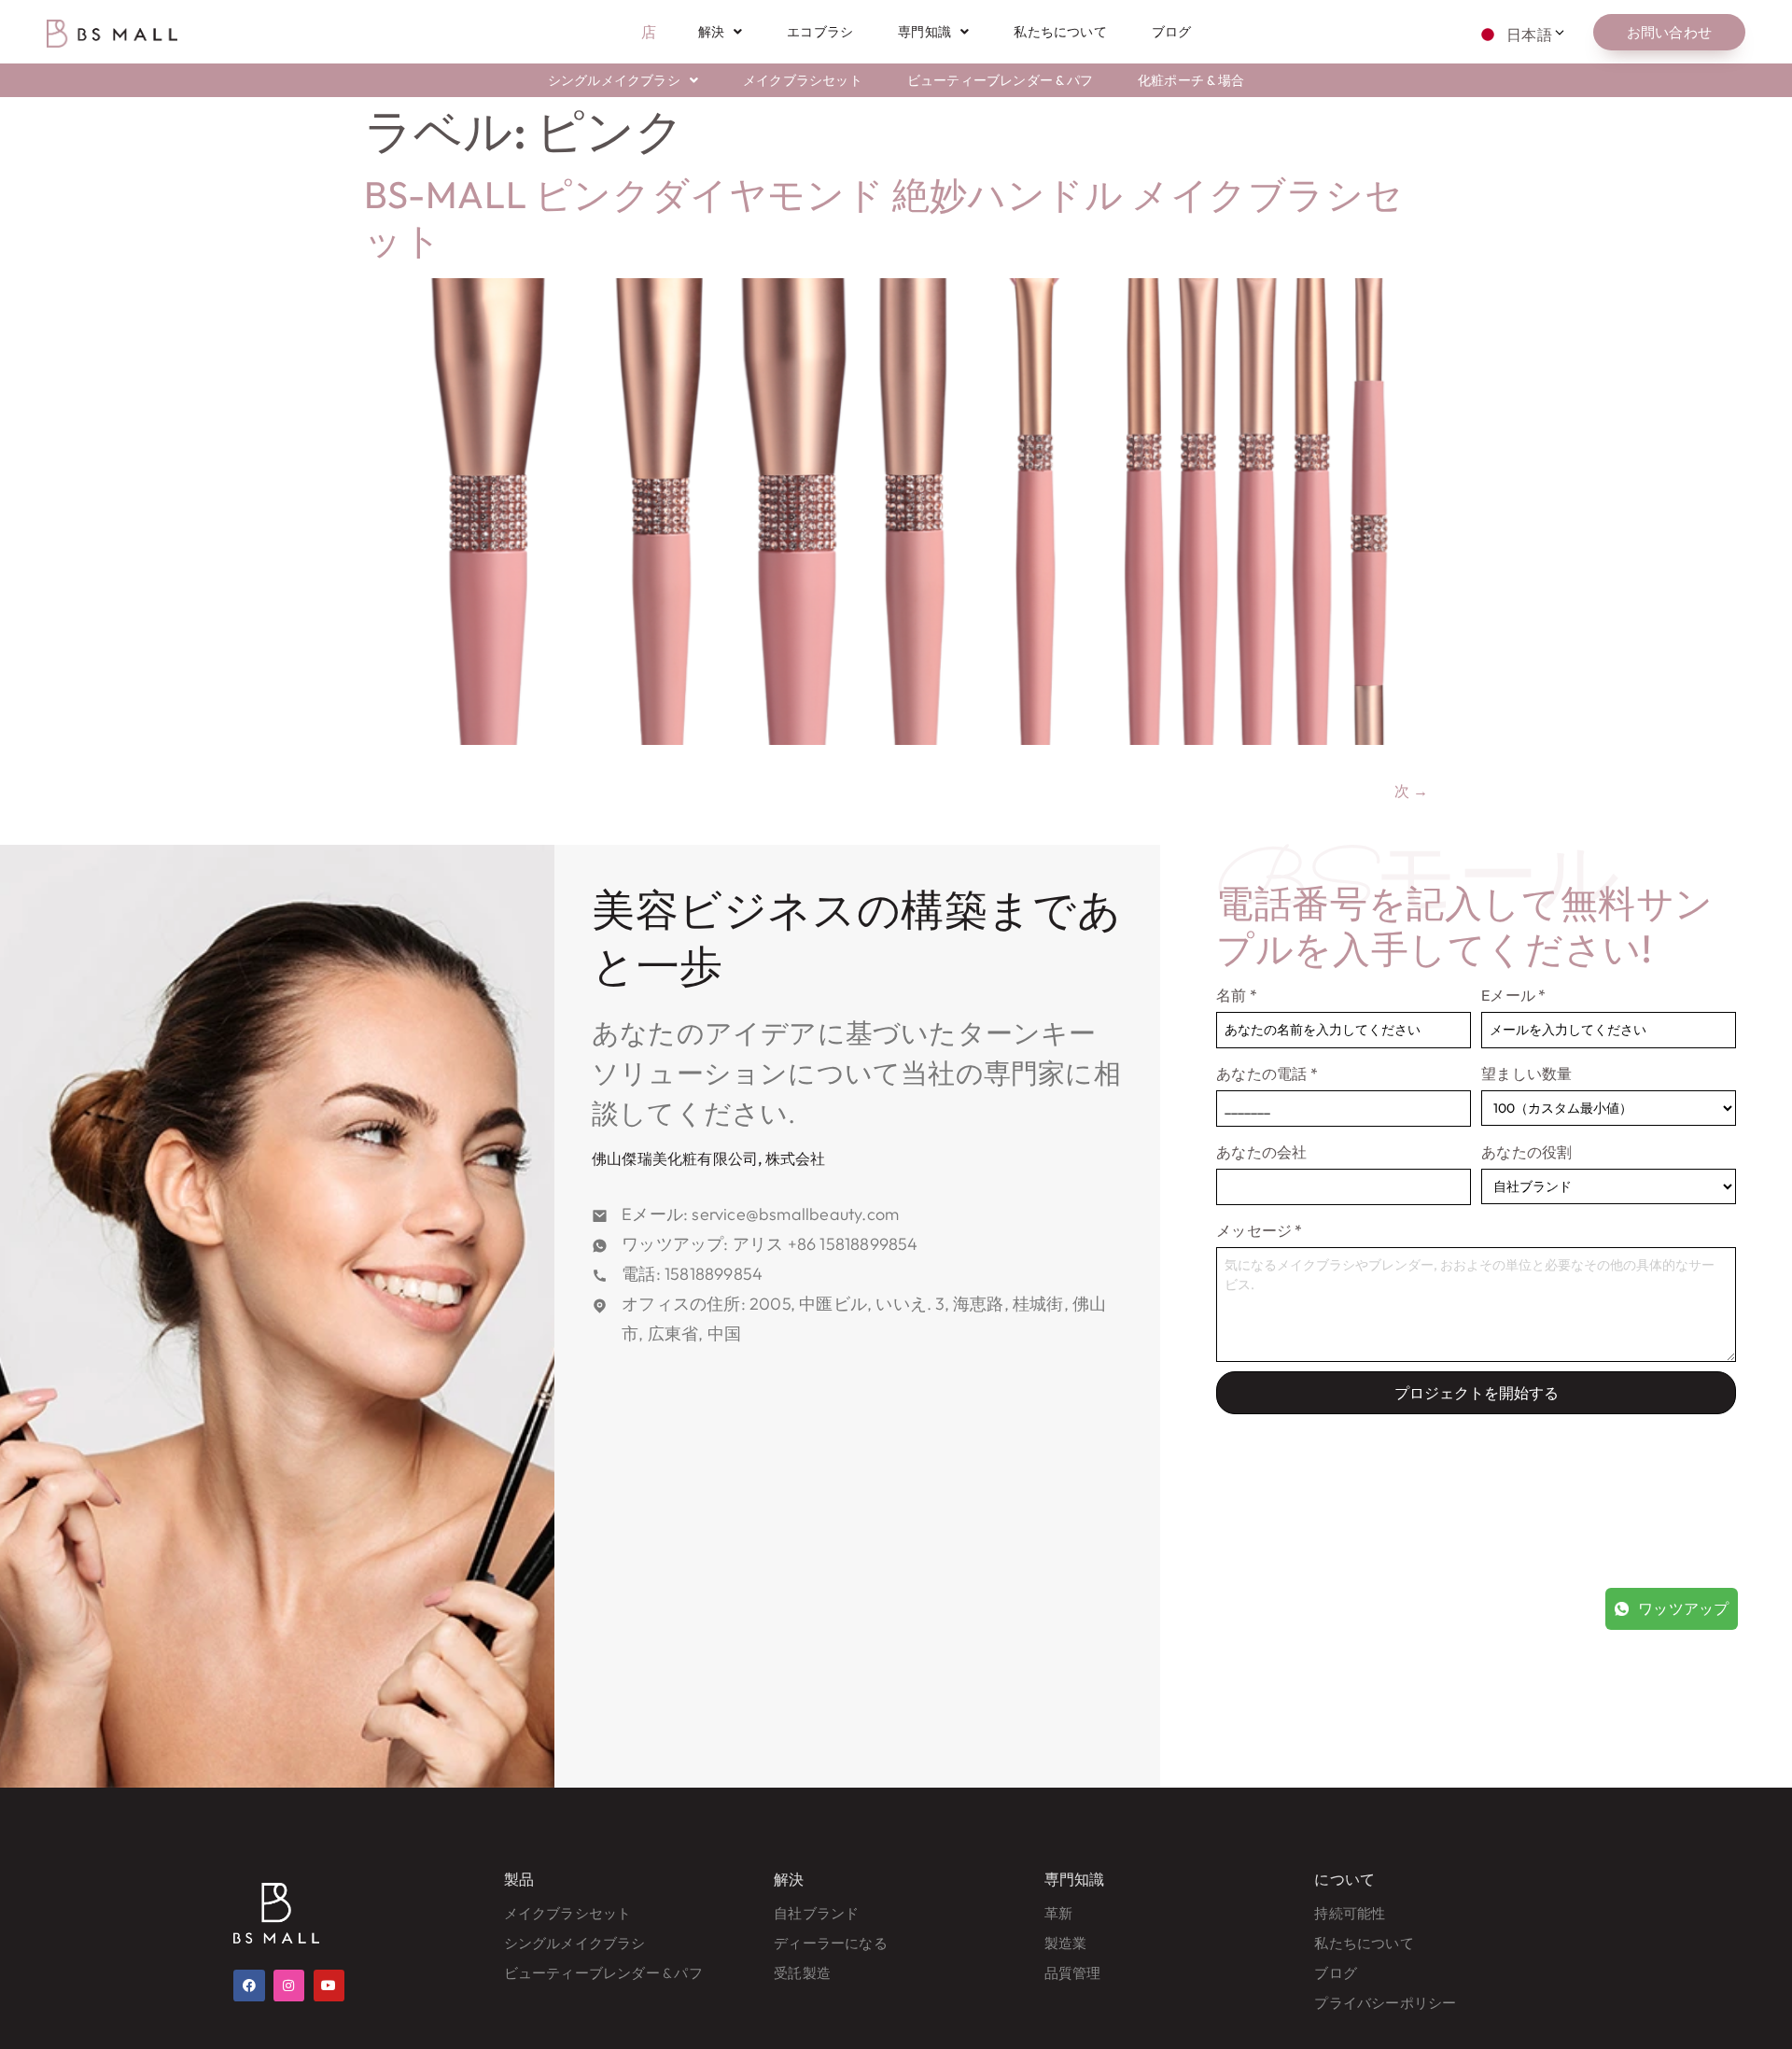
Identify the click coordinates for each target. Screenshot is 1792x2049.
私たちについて (1060, 32)
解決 (711, 32)
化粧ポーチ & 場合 (1191, 80)
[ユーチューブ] (329, 1986)
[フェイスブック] (249, 1986)
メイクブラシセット (803, 80)
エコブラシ (820, 32)
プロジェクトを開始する (1477, 1393)
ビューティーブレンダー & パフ (1000, 80)
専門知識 (924, 32)
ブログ (1172, 32)
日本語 (1529, 35)
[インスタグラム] (289, 1986)
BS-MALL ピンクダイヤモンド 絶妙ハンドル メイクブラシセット (883, 217)
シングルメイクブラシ (614, 80)
